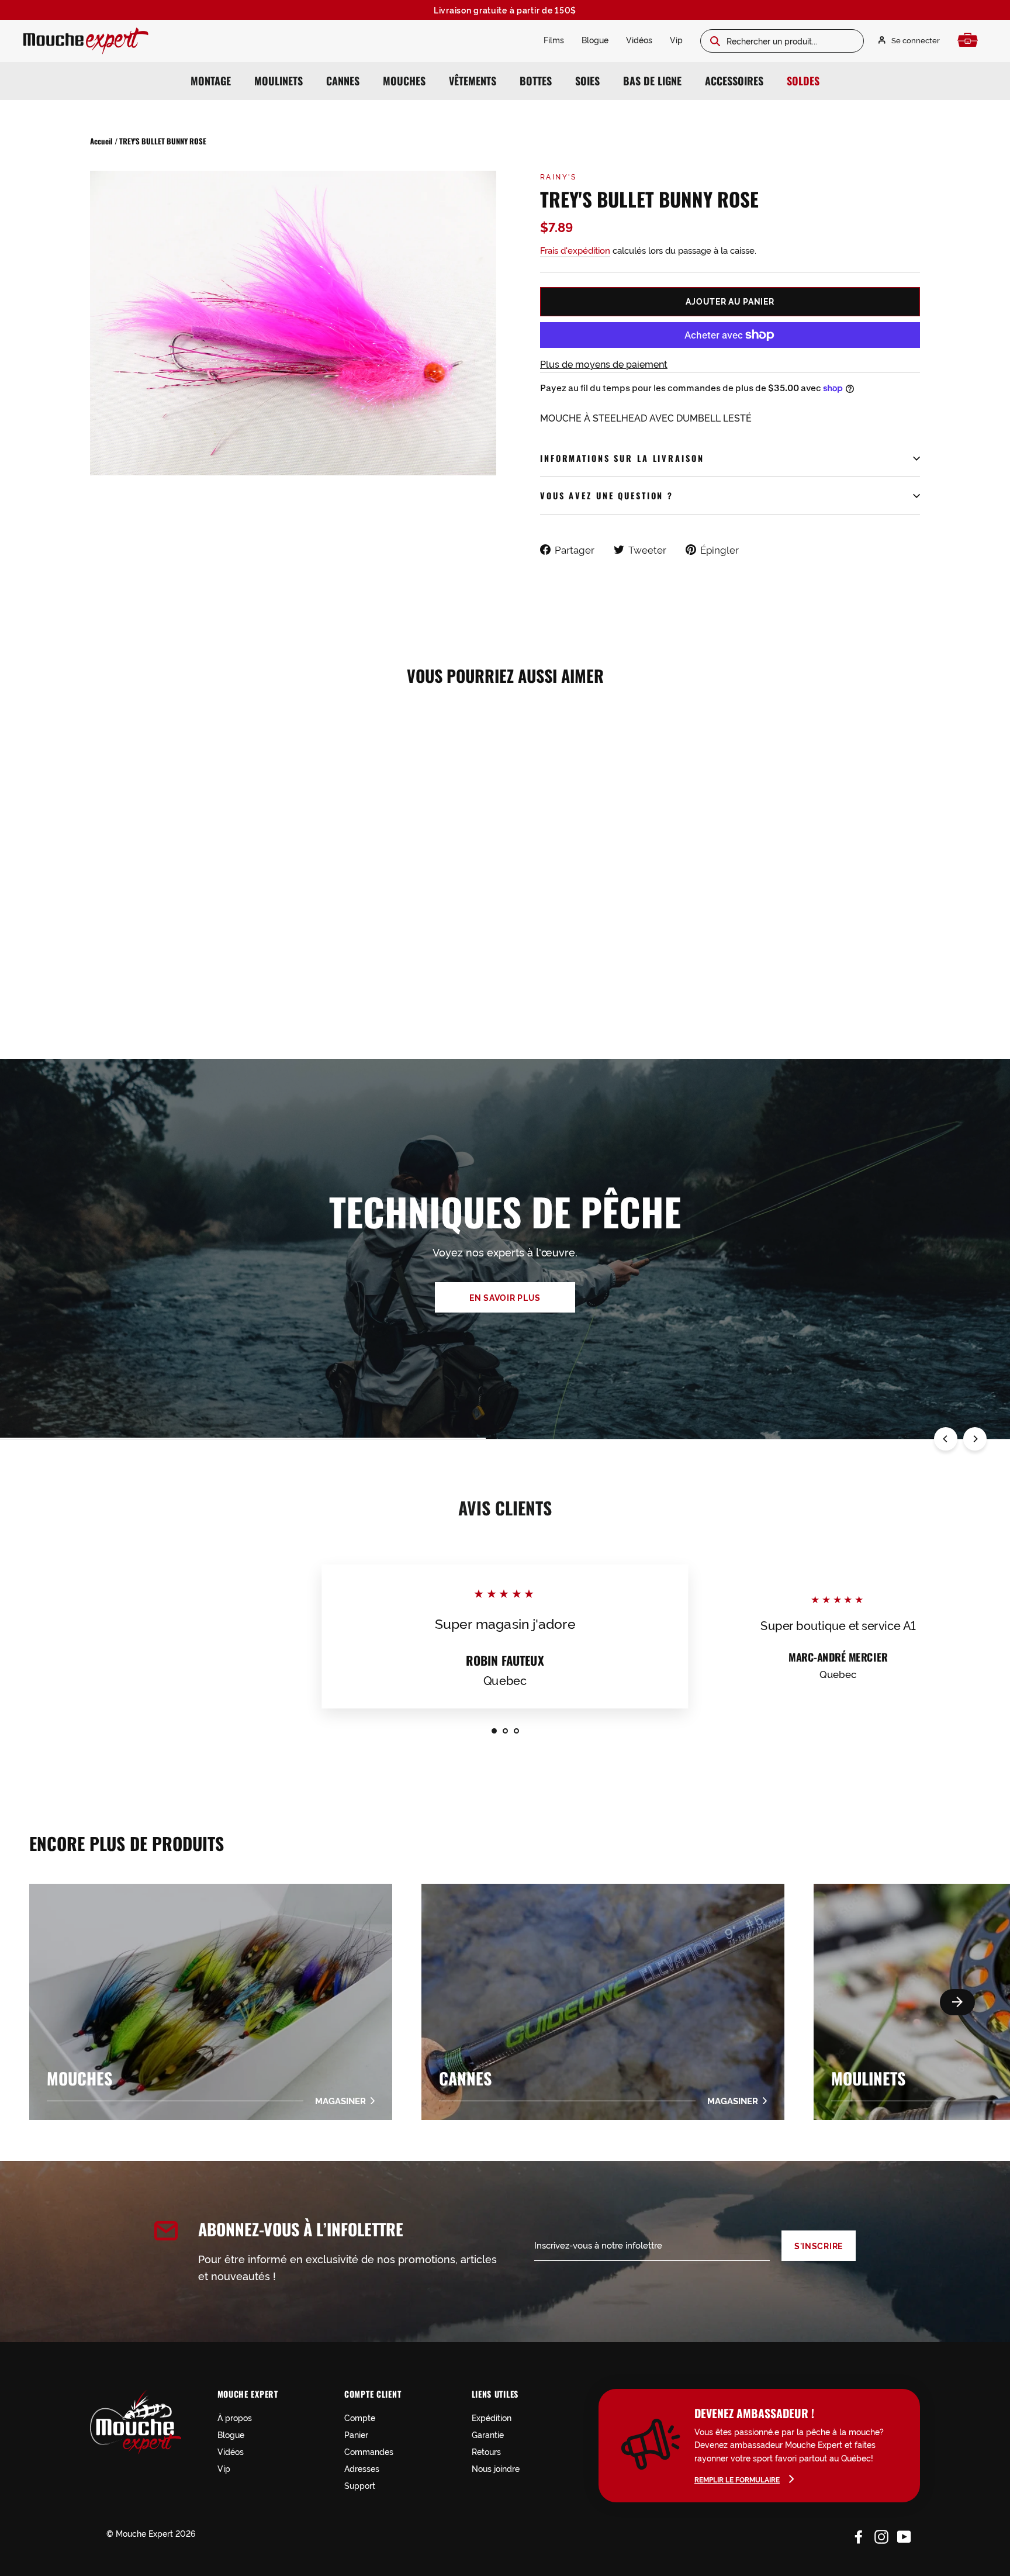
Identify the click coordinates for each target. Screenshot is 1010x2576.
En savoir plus (505, 1297)
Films (554, 39)
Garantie (488, 2434)
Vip (676, 39)
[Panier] (971, 40)
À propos (235, 2417)
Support (360, 2485)
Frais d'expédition (575, 250)
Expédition (492, 2417)
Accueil (101, 141)
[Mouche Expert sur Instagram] (881, 2535)
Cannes (343, 81)
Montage (211, 81)
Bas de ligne (652, 81)
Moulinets (279, 81)
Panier (356, 2434)
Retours (486, 2451)
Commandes (369, 2451)
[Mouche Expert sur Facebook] (859, 2535)
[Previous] (946, 1439)
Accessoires (734, 81)
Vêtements (473, 81)
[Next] (975, 1439)
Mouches (404, 81)
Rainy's (558, 176)
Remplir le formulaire (737, 2479)
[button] (957, 2002)
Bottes (536, 81)
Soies (587, 81)
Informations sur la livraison (622, 458)
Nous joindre (496, 2468)
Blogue (595, 39)
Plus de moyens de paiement (604, 364)
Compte (360, 2417)
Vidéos (639, 39)
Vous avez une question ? (607, 495)
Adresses (362, 2468)
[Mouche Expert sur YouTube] (904, 2535)
